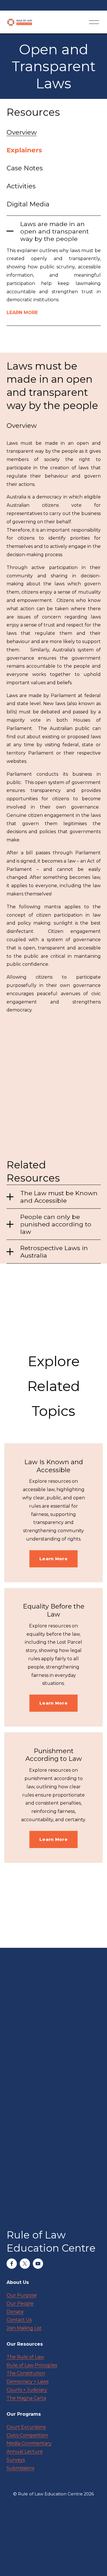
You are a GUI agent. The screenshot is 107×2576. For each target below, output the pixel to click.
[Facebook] (12, 2264)
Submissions (20, 2468)
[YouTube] (38, 2264)
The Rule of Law (25, 2357)
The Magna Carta (26, 2398)
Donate (15, 2312)
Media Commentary (29, 2443)
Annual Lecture (25, 2452)
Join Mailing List (24, 2328)
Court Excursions (26, 2427)
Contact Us (19, 2320)
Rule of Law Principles (32, 2365)
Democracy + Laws (28, 2382)
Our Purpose (22, 2295)
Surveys (16, 2460)
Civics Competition (27, 2435)
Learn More (53, 1559)
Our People (20, 2303)
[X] (25, 2264)
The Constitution (26, 2373)
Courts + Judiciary (27, 2390)
